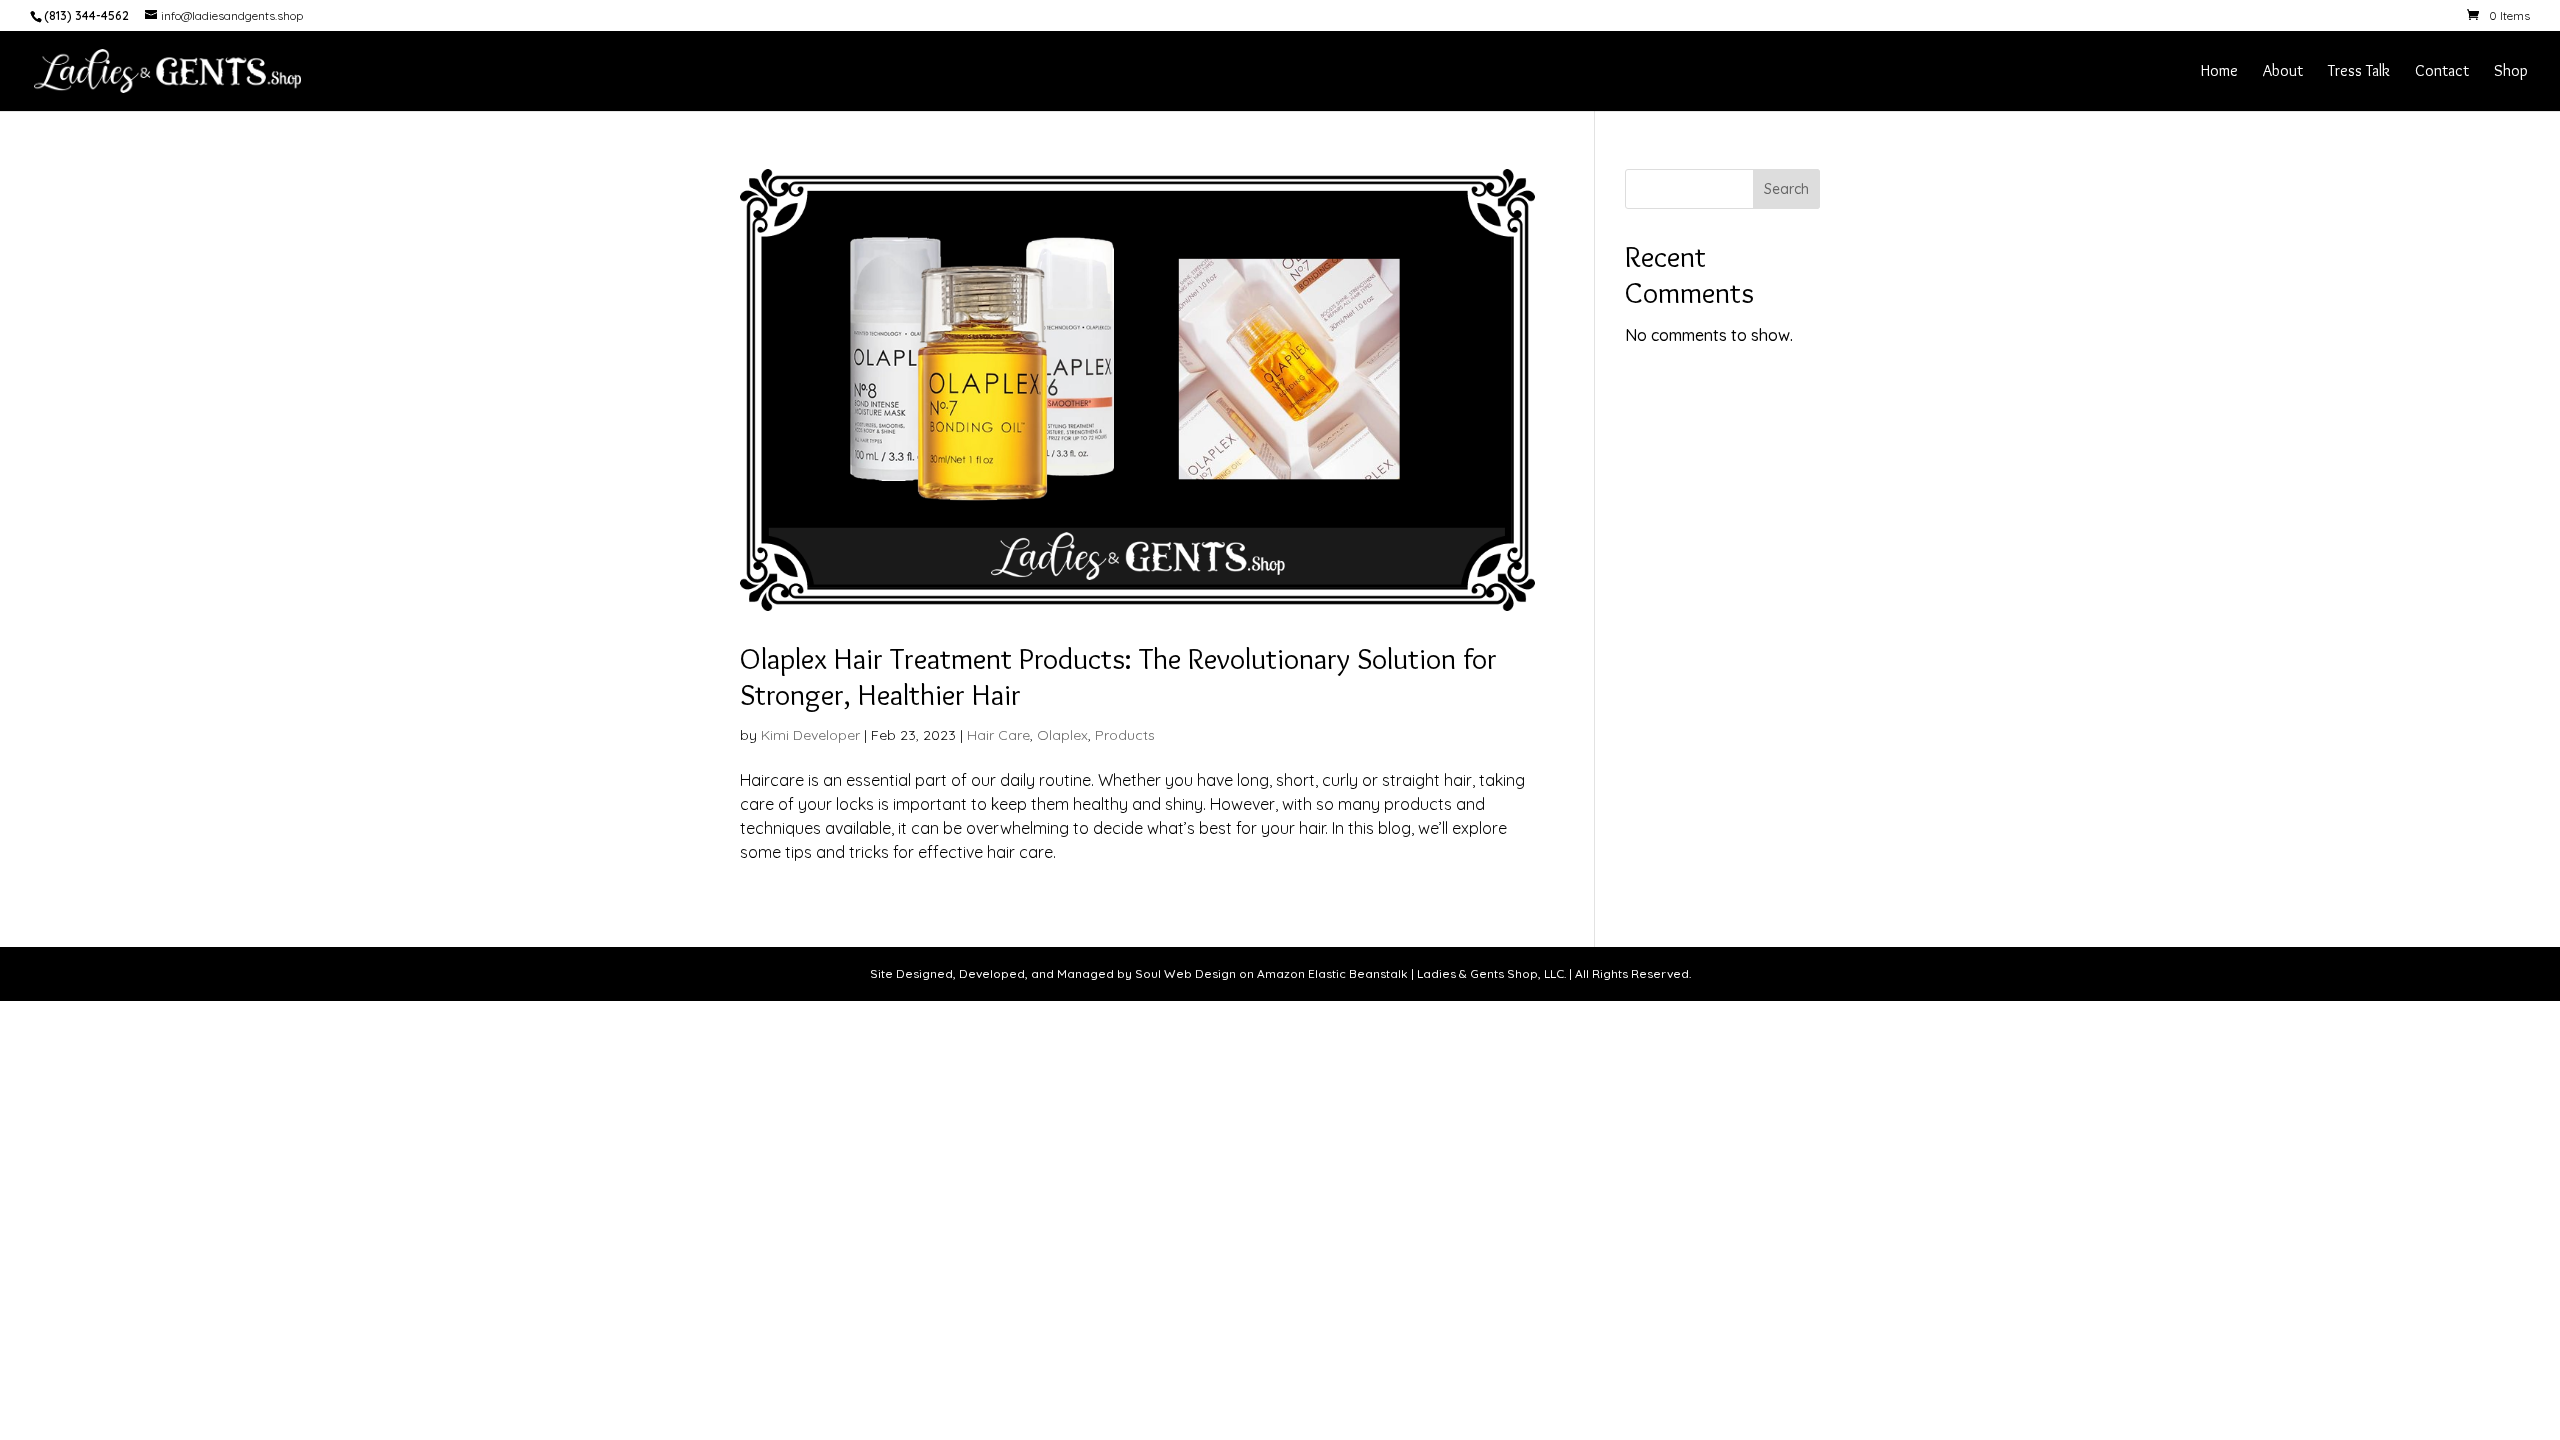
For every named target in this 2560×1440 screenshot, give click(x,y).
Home (2219, 72)
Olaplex (1062, 735)
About (2283, 72)
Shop (2511, 72)
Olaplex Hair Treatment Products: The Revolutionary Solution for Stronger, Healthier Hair (1118, 676)
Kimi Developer (810, 735)
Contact (2442, 72)
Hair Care (998, 735)
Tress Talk (2359, 72)
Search (1786, 189)
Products (1125, 735)
